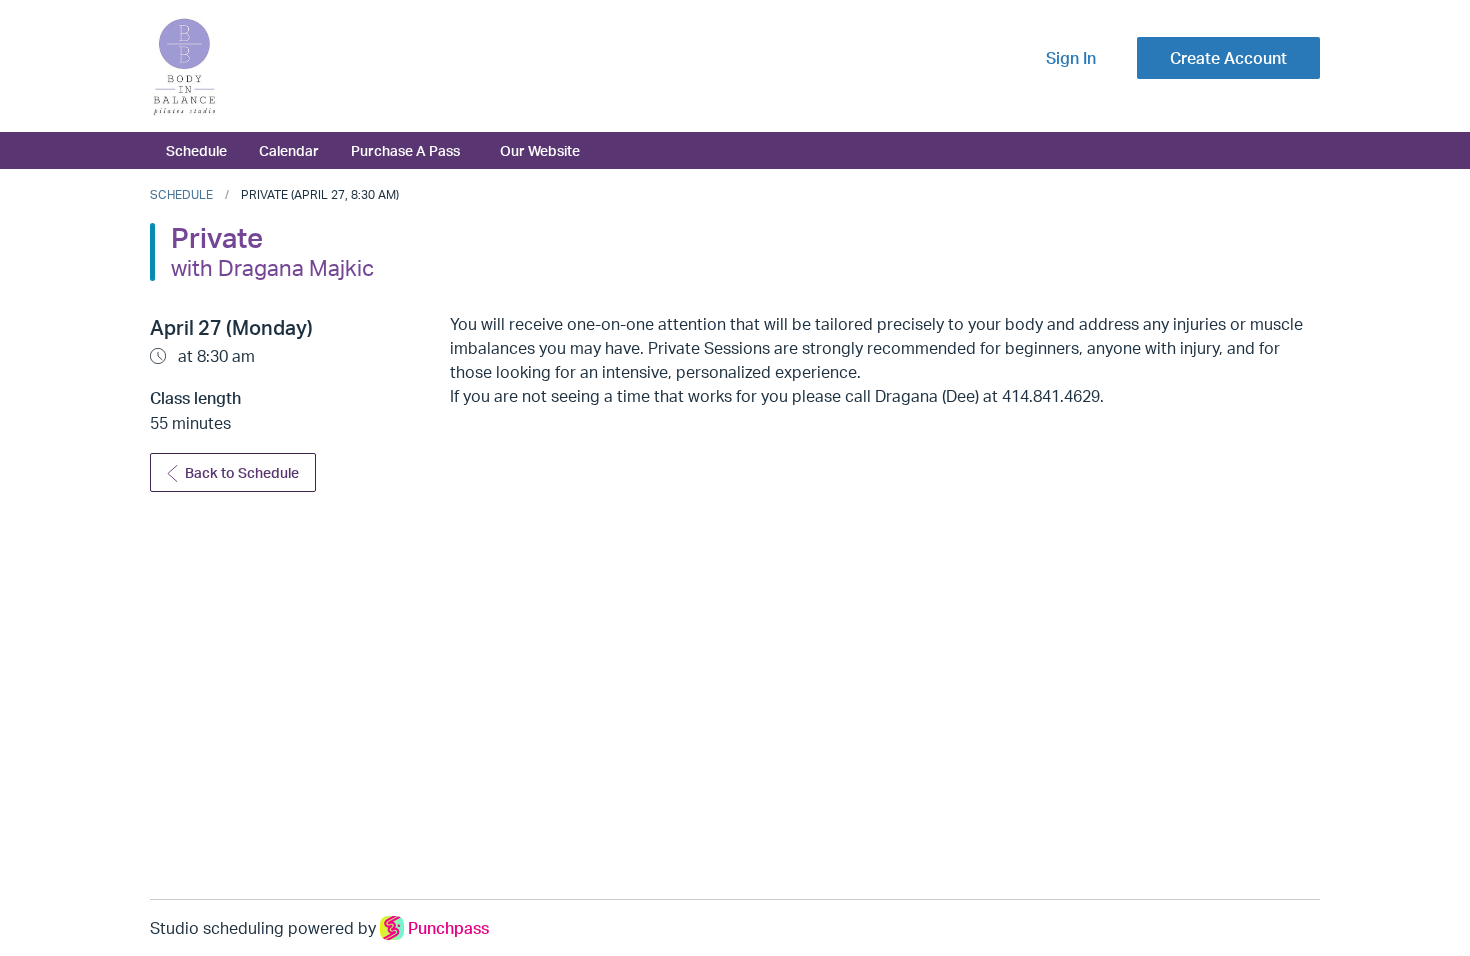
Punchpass (448, 928)
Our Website (540, 150)
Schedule (196, 150)
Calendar (289, 150)
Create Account (1228, 58)
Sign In (1071, 58)
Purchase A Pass (405, 150)
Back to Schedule (242, 472)
